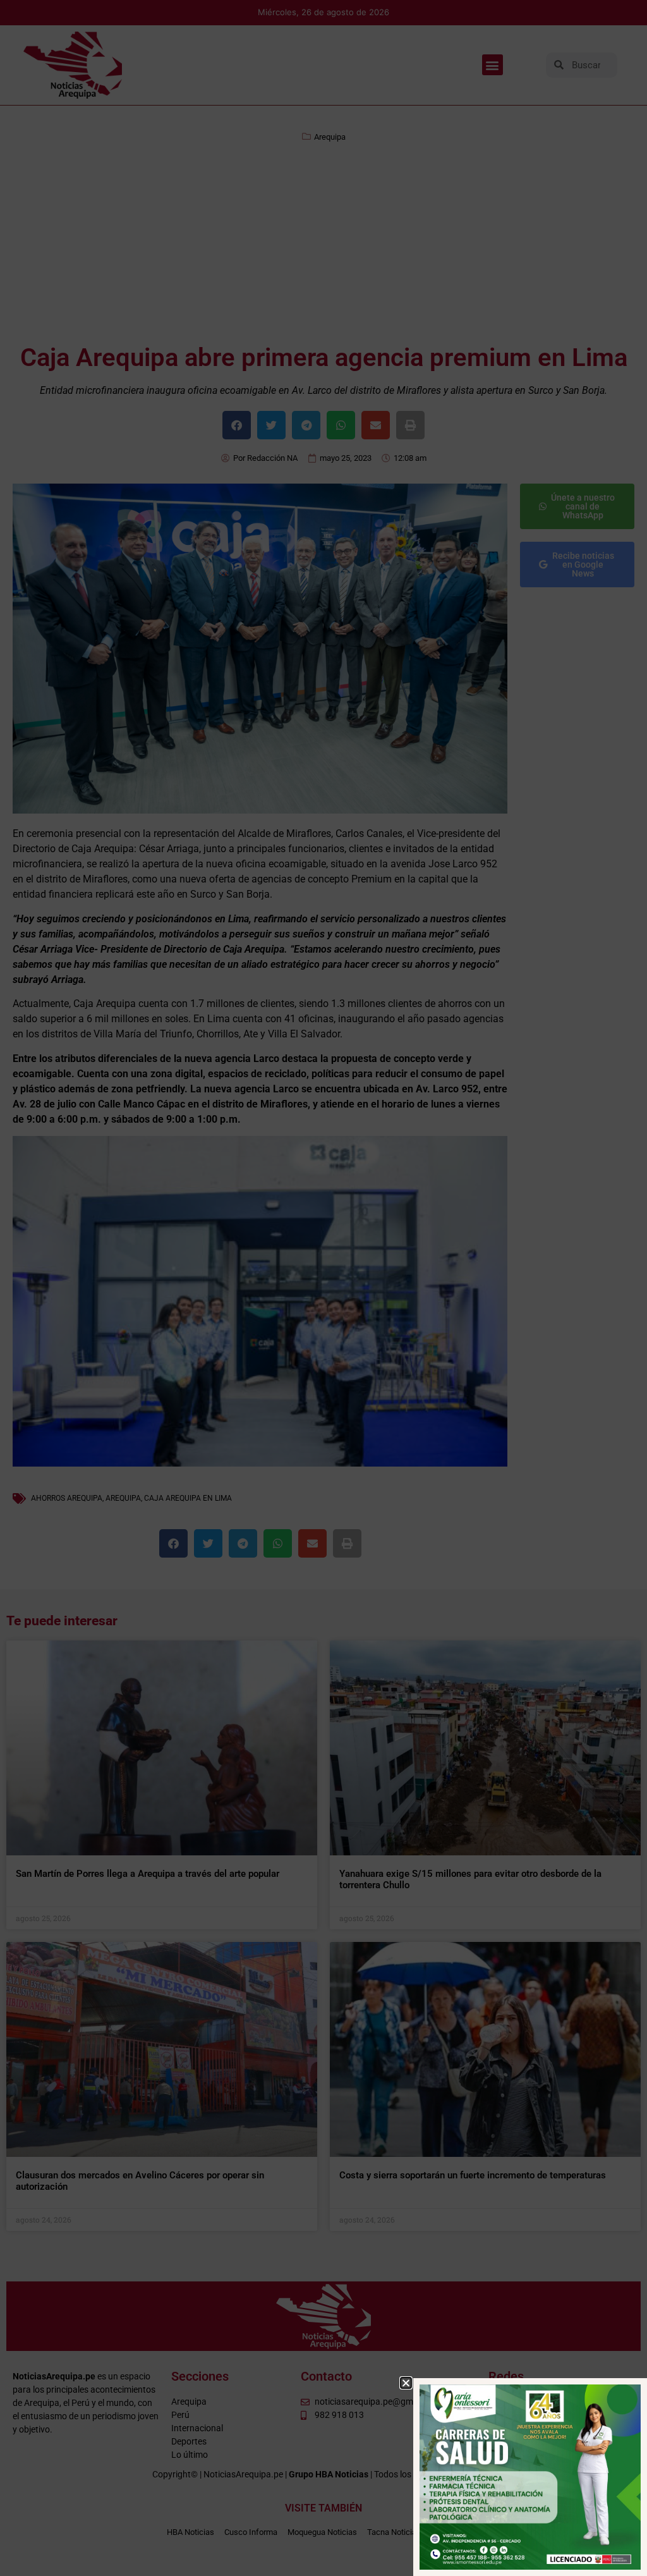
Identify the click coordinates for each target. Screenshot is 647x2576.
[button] (406, 2383)
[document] (323, 1288)
